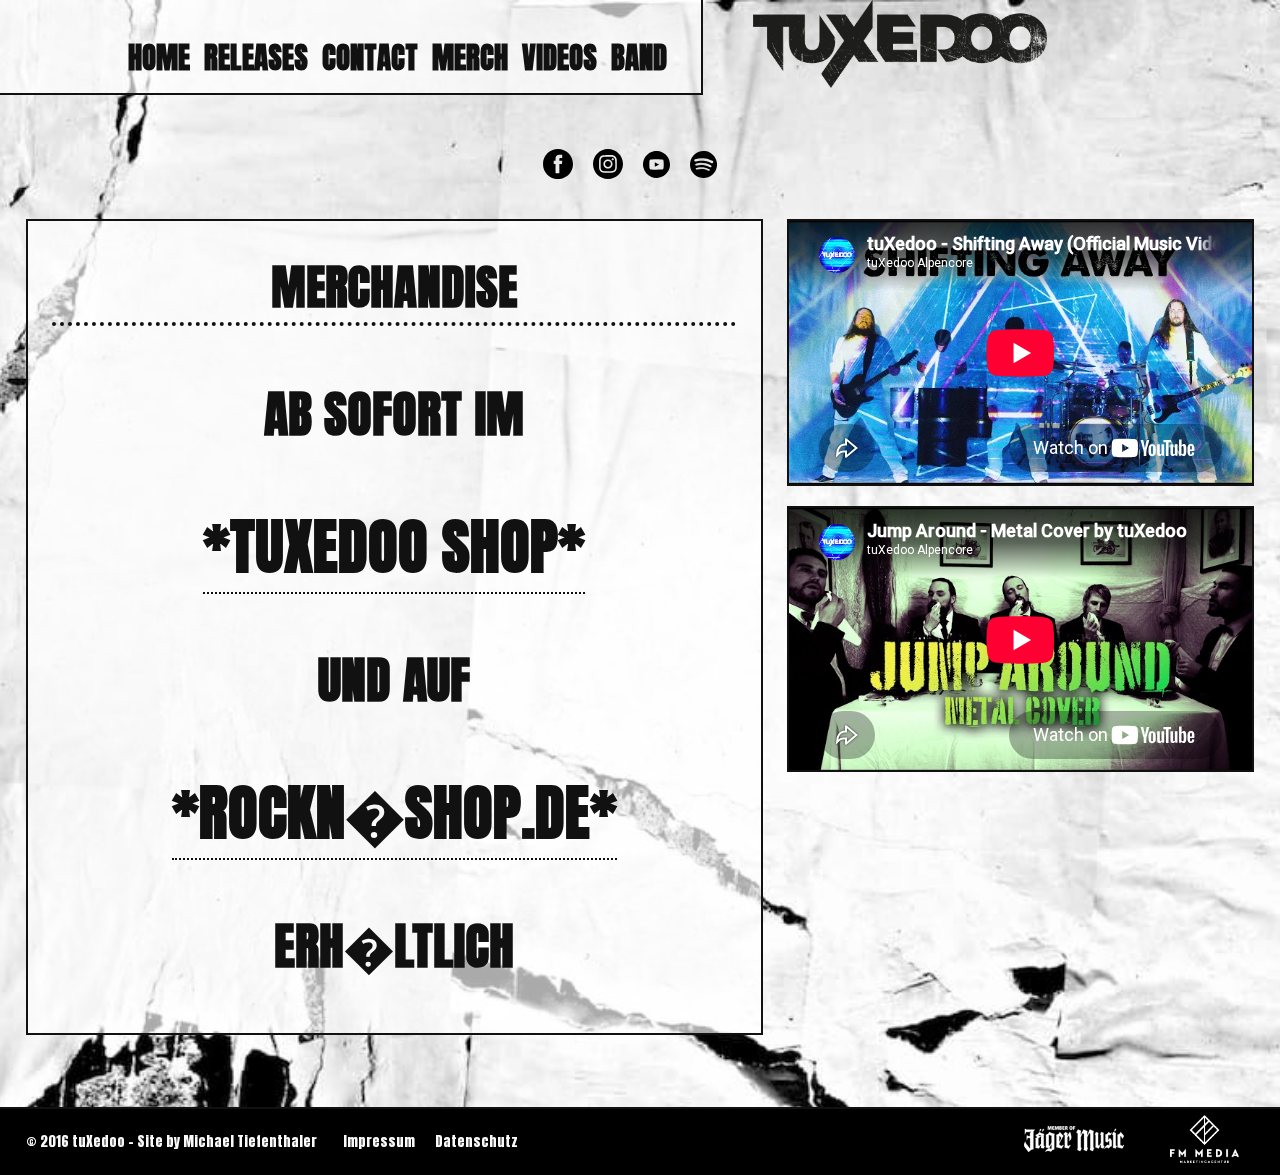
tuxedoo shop (394, 546)
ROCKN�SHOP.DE (394, 812)
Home (159, 58)
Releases (256, 58)
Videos (559, 58)
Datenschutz (476, 1141)
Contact (370, 58)
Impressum (379, 1141)
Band (639, 58)
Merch (470, 58)
